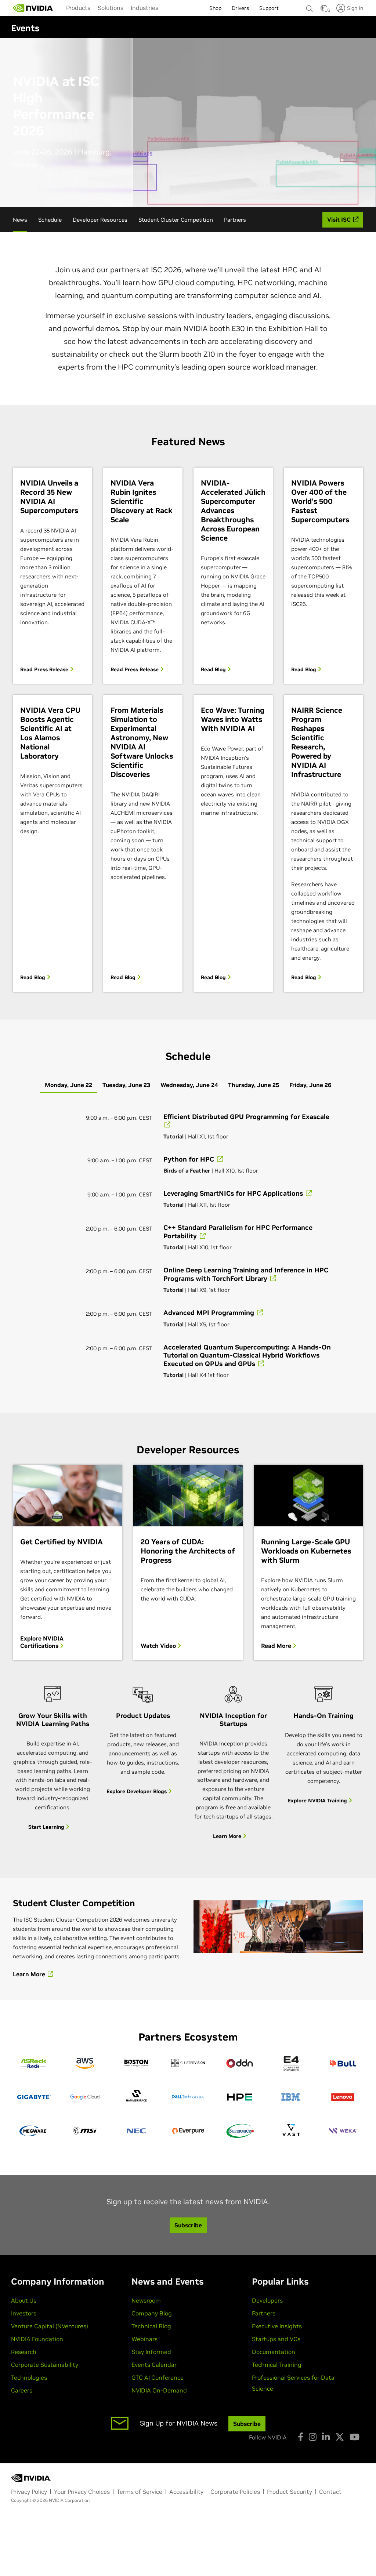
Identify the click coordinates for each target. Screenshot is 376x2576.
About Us (24, 2300)
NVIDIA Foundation (37, 2339)
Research (24, 2352)
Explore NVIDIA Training (318, 1801)
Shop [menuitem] (215, 8)
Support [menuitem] (269, 8)
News (20, 220)
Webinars (144, 2339)
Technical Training (277, 2365)
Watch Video (159, 1646)
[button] (324, 10)
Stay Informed (151, 2352)
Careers (22, 2390)
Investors (24, 2313)
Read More (277, 1646)
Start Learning (47, 1827)
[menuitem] (78, 8)
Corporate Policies (235, 2492)
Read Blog (214, 669)
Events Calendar (154, 2365)
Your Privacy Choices (82, 2492)
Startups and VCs (276, 2339)
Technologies (29, 2377)
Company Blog (152, 2313)
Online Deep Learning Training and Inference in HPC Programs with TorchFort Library (246, 1274)
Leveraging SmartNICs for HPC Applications (234, 1193)
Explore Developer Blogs (137, 1791)
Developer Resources (100, 220)
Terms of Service (140, 2492)
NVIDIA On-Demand (159, 2390)
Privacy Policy (29, 2492)
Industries (144, 8)
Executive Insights (277, 2326)
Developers (267, 2300)
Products (78, 8)
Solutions (111, 8)
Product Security (290, 2492)
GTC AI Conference (158, 2377)
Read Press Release (45, 669)
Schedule (50, 220)
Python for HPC (190, 1159)
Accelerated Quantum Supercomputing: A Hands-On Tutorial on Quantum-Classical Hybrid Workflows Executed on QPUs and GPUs (247, 1355)
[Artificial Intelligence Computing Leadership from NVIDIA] (33, 8)
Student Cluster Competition (176, 220)
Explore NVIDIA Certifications (42, 1642)
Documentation (274, 2352)
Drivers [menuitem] (240, 8)
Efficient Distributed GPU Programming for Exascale (246, 1117)
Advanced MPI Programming (210, 1313)
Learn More (228, 1836)
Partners (235, 220)
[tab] (68, 1085)
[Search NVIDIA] (310, 7)
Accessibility (186, 2492)
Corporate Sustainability (45, 2365)
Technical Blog (151, 2326)
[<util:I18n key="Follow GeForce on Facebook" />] (301, 2437)
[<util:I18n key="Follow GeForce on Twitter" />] (340, 2437)
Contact (330, 2492)
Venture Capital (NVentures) (50, 2326)
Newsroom (146, 2300)
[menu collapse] (168, 8)
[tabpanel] (188, 1245)
